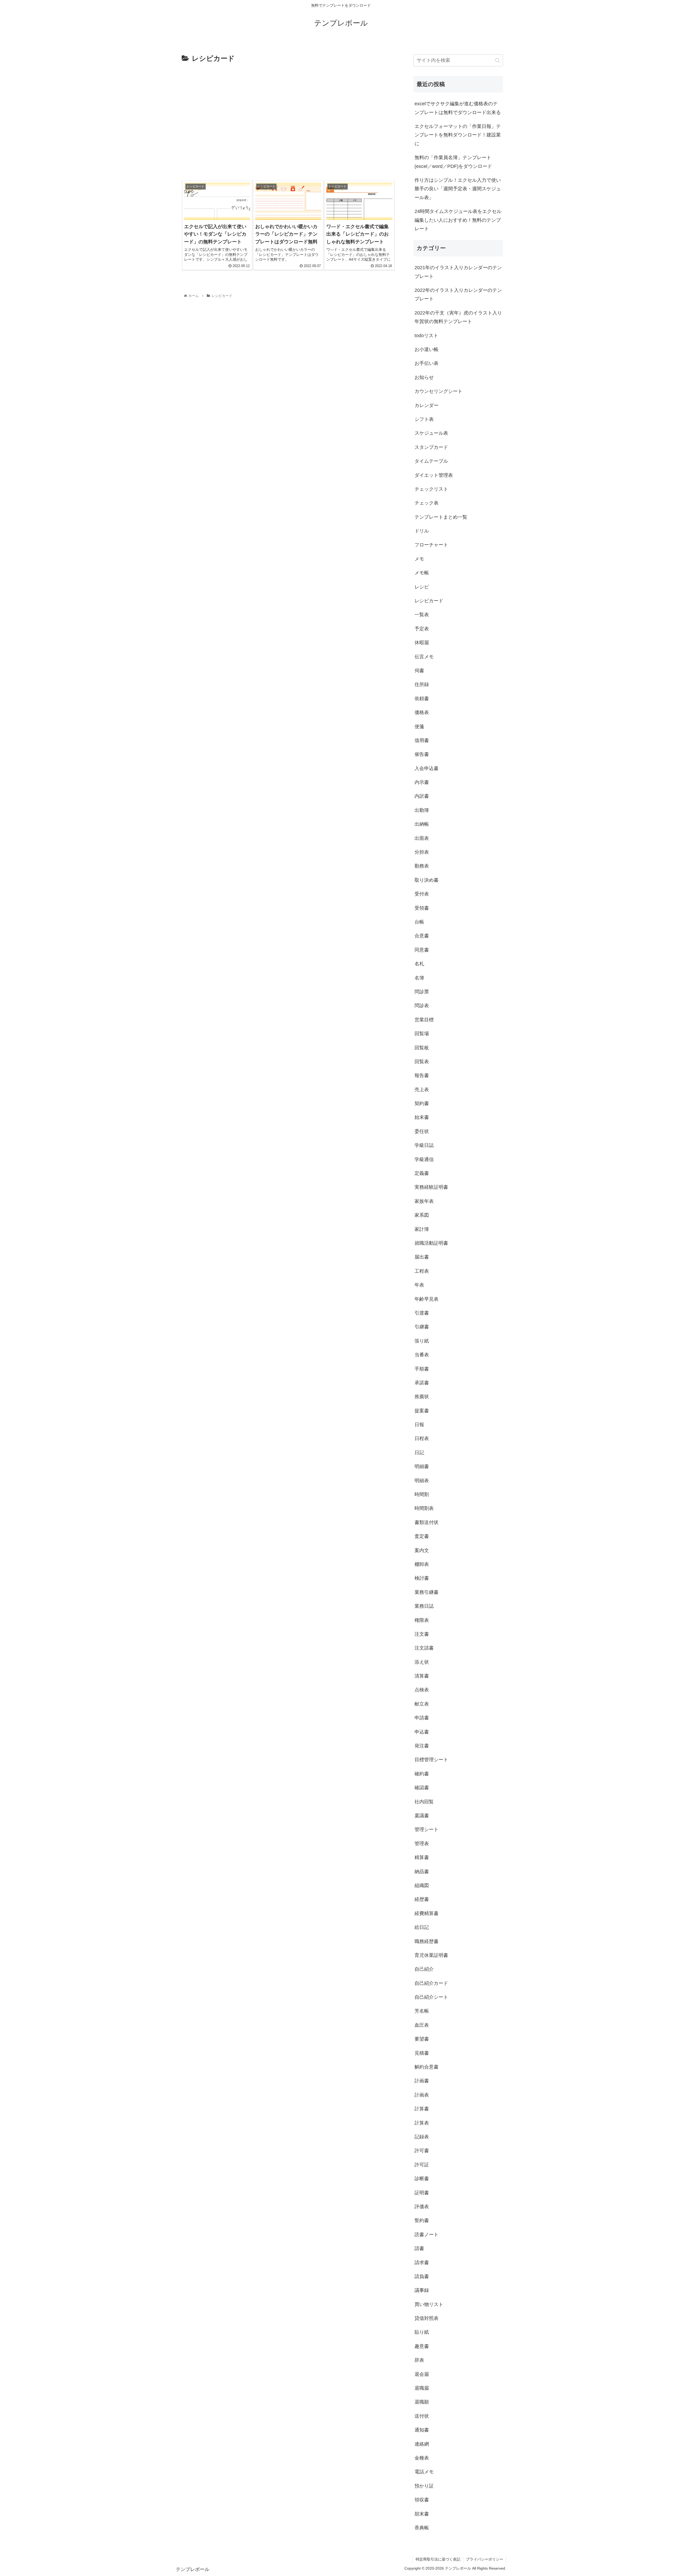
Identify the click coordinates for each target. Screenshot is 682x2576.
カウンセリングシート (439, 391)
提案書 (422, 1411)
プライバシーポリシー (485, 2559)
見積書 (422, 2053)
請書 (419, 2248)
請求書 (422, 2263)
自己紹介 (424, 1969)
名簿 (419, 978)
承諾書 (422, 1383)
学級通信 (424, 1159)
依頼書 (422, 699)
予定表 (422, 629)
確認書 (422, 1788)
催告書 (422, 754)
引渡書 (422, 1313)
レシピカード (429, 601)
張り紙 (422, 1341)
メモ (419, 559)
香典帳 (422, 2528)
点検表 (422, 1690)
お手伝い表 (427, 363)
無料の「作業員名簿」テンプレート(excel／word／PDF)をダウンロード (453, 162)
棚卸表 (422, 1564)
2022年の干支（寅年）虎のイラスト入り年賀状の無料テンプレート (458, 317)
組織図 (422, 1885)
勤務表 (422, 866)
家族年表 (424, 1201)
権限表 (422, 1620)
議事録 (422, 2290)
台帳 (419, 922)
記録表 (422, 2137)
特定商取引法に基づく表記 (438, 2559)
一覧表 (422, 615)
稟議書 (422, 1816)
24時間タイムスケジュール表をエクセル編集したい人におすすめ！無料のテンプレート (458, 220)
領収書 (422, 2500)
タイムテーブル (431, 461)
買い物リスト (429, 2304)
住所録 (422, 684)
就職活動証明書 (431, 1243)
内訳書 (422, 796)
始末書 (422, 1117)
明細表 (422, 1481)
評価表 (422, 2207)
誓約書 (422, 2220)
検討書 (422, 1578)
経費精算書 (427, 1913)
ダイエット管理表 (434, 475)
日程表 (422, 1438)
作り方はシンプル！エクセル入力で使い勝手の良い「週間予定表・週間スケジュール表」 (458, 189)
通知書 (422, 2430)
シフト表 (424, 419)
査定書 (422, 1536)
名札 (419, 964)
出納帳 (422, 824)
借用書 (422, 740)
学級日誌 (424, 1145)
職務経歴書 (427, 1941)
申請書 (422, 1718)
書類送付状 (427, 1522)
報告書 (422, 1075)
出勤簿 (422, 810)
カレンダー (427, 405)
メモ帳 (422, 573)
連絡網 (422, 2444)
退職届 (422, 2388)
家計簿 (422, 1229)
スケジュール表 (431, 433)
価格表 (422, 712)
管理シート (427, 1829)
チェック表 (427, 503)
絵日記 (422, 1927)
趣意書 (422, 2346)
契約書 (422, 1103)
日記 (419, 1453)
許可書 (422, 2151)
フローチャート (431, 545)
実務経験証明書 (431, 1187)
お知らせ (424, 377)
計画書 (422, 2081)
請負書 (422, 2276)
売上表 (422, 1090)
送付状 (422, 2416)
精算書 (422, 1857)
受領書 (422, 908)
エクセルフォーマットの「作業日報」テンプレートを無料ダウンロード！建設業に (458, 135)
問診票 (422, 992)
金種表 (422, 2458)
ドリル (422, 531)
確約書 (422, 1774)
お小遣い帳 (427, 349)
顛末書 (422, 2514)
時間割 (422, 1494)
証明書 (422, 2193)
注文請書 (424, 1648)
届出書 (422, 1257)
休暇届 (422, 643)
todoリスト (426, 336)
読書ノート (427, 2235)
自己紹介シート (431, 1997)
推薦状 (422, 1397)
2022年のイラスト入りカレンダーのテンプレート (458, 295)
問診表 (422, 1006)
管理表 (422, 1844)
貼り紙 (422, 2332)
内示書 (422, 782)
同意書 (422, 950)
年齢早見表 (427, 1299)
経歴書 (422, 1899)
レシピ (422, 587)
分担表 (422, 852)
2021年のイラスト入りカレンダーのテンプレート (458, 272)
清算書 (422, 1676)
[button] (498, 60)
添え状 (422, 1662)
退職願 (422, 2402)
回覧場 (422, 1034)
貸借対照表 (427, 2318)
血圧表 (422, 2025)
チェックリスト (431, 489)
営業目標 (424, 1020)
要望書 (422, 2039)
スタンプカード (431, 447)
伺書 (419, 671)
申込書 (422, 1732)
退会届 (422, 2374)
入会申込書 (427, 768)
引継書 (422, 1327)
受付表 (422, 894)
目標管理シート (431, 1760)
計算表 (422, 2123)
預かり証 (424, 2486)
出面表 (422, 838)
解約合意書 (427, 2067)
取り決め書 (427, 880)
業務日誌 (424, 1606)
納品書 (422, 1872)
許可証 (422, 2165)
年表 (419, 1285)
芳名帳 (422, 2011)
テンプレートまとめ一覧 (441, 517)
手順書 (422, 1369)
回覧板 (422, 1048)
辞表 (419, 2360)
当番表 (422, 1355)
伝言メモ (424, 657)
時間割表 (424, 1508)
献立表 (422, 1704)
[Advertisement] (288, 122)
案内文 (422, 1550)
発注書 (422, 1746)
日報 (419, 1425)
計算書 (422, 2109)
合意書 (422, 936)
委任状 (422, 1131)
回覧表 (422, 1062)
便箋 (419, 727)
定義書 (422, 1173)
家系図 (422, 1215)
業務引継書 (427, 1592)
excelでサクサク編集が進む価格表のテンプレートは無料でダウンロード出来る (458, 108)
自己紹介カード (431, 1983)
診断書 (422, 2179)
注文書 (422, 1634)
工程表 (422, 1271)
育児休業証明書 (431, 1955)
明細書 (422, 1466)
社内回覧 (424, 1802)
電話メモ (424, 2472)
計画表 (422, 2095)
